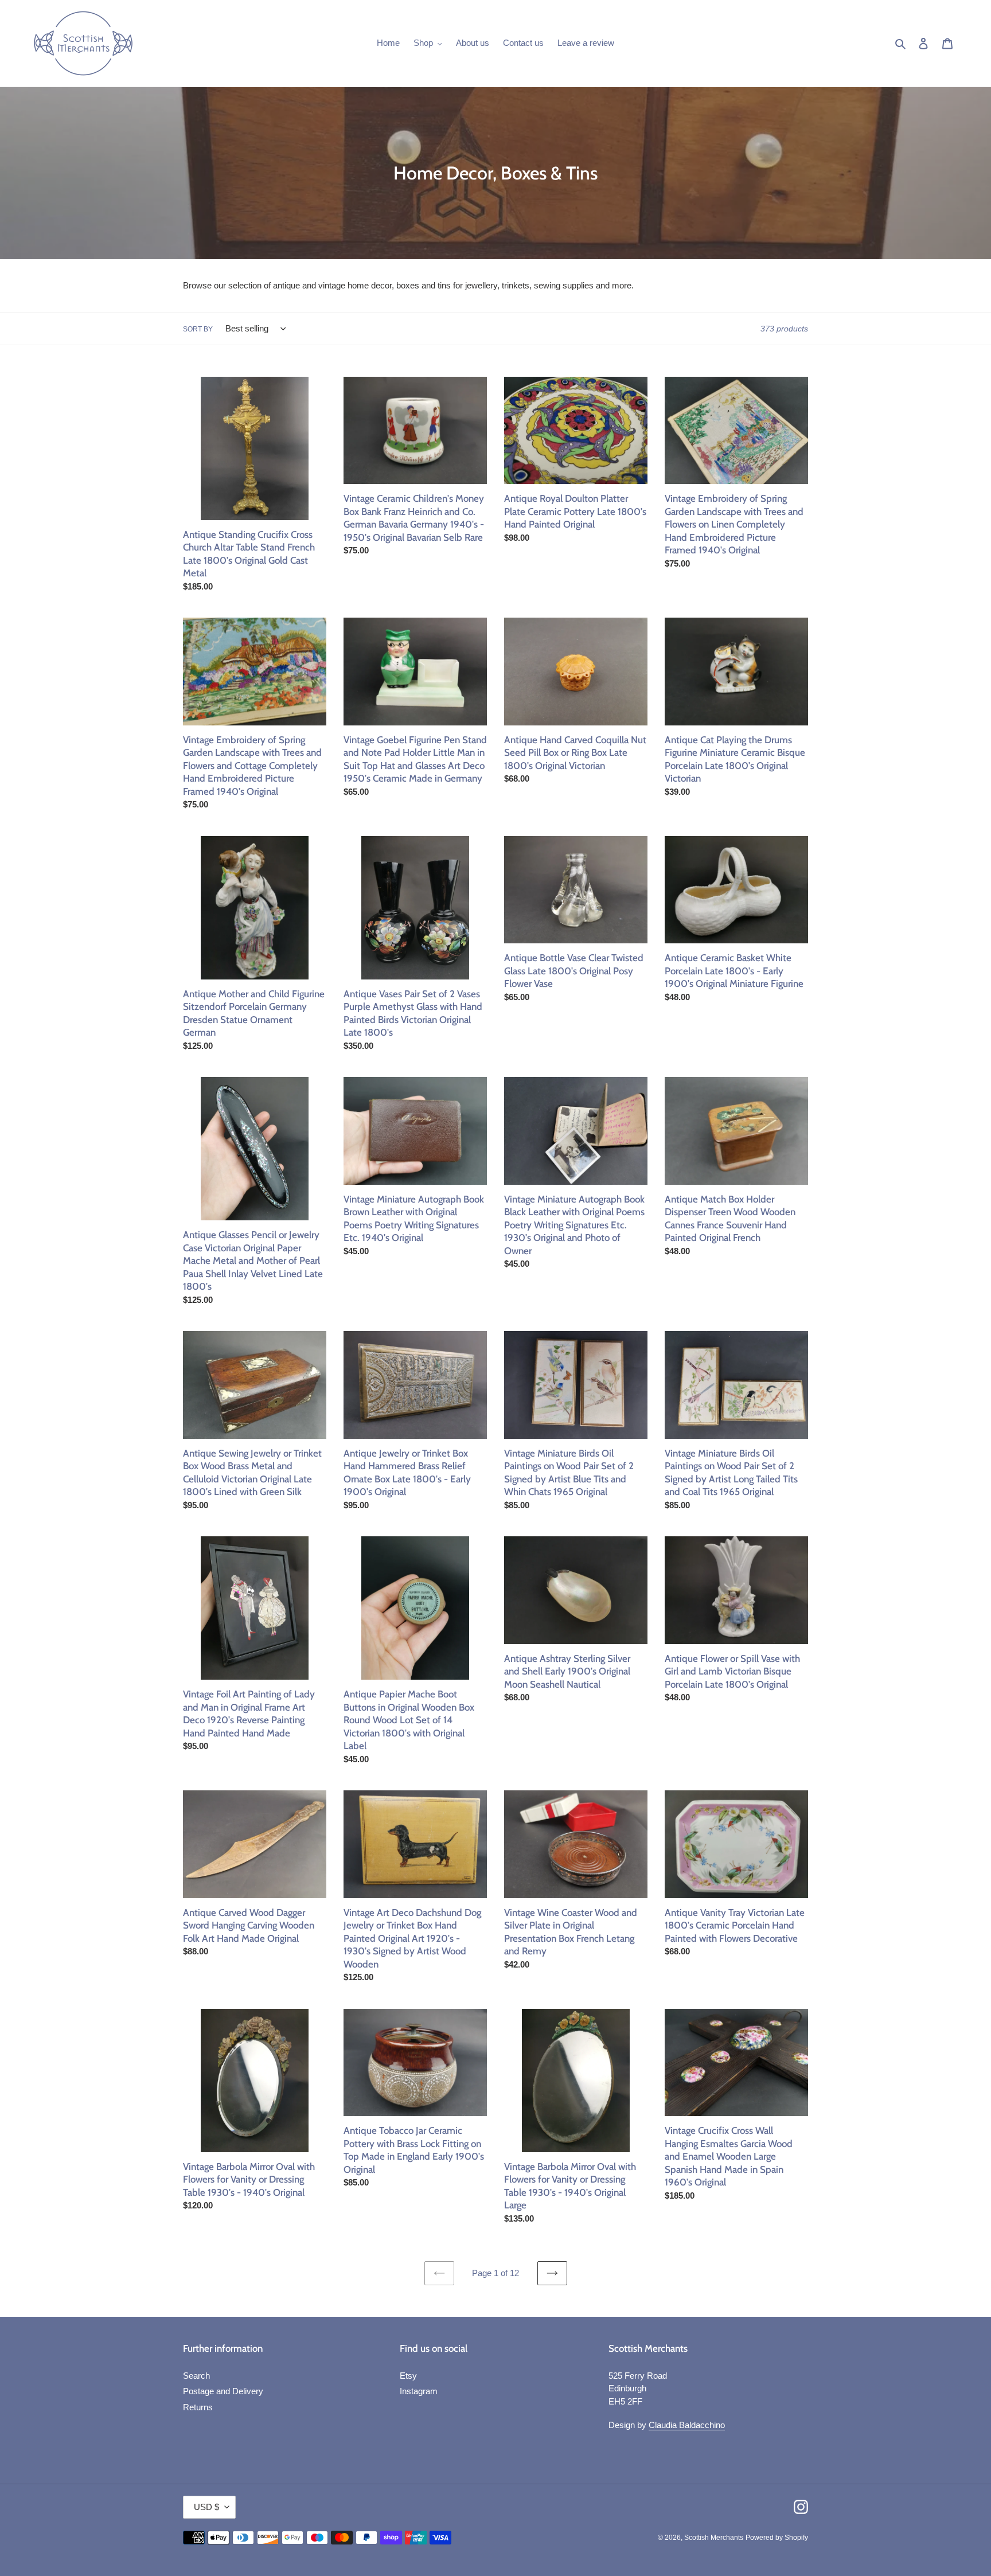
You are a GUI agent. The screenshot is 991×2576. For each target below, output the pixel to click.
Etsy (408, 2376)
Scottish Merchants (714, 2538)
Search (196, 2376)
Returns (198, 2407)
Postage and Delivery (223, 2391)
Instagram (419, 2391)
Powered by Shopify (777, 2538)
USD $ (206, 2507)
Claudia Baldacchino (687, 2425)
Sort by (198, 329)
